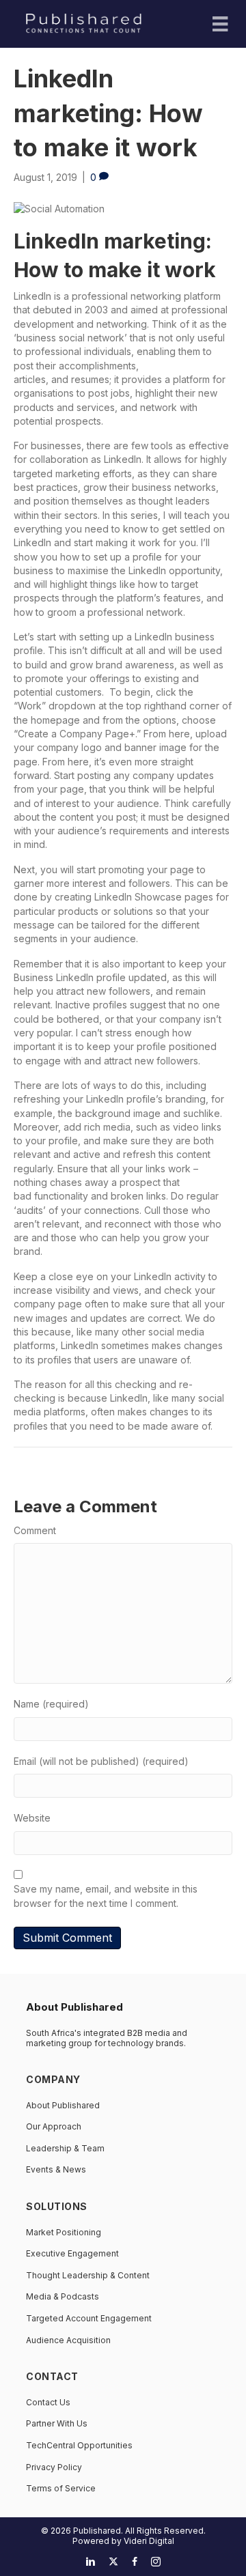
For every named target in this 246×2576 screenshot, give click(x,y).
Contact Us (48, 2402)
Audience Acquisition (68, 2340)
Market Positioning (64, 2232)
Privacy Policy (54, 2467)
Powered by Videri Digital (123, 2541)
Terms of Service (61, 2488)
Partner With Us (57, 2423)
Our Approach (54, 2126)
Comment (35, 1530)
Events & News (56, 2169)
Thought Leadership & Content (88, 2275)
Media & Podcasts (63, 2296)
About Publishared (63, 2105)
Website (32, 1818)
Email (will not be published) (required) (101, 1761)
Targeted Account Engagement (89, 2318)
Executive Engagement (72, 2253)
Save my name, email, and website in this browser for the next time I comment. (106, 1896)
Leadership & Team (65, 2148)
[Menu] (220, 24)
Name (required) (51, 1704)
